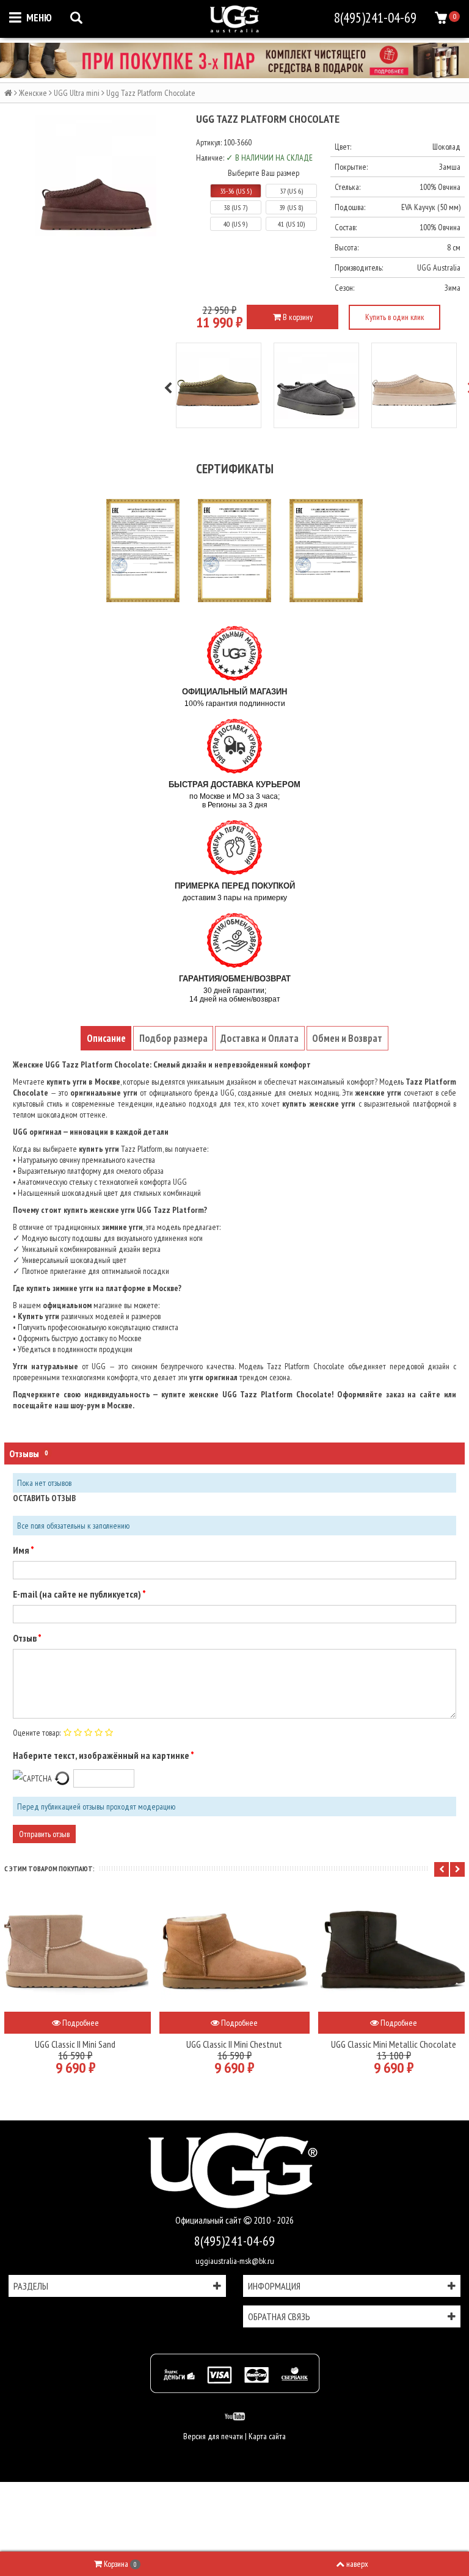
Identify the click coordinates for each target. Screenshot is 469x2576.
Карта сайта (267, 2436)
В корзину (297, 317)
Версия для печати (213, 2436)
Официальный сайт (209, 2220)
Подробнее (80, 2023)
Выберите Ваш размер (264, 173)
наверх (357, 2564)
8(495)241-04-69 (234, 2241)
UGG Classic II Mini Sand (75, 2044)
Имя (22, 1550)
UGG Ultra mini (77, 93)
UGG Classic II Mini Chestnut (234, 2044)
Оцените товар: (37, 1733)
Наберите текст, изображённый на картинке (102, 1755)
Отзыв (25, 1638)
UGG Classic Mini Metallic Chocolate (394, 2044)
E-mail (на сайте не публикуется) (78, 1594)
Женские (33, 93)
